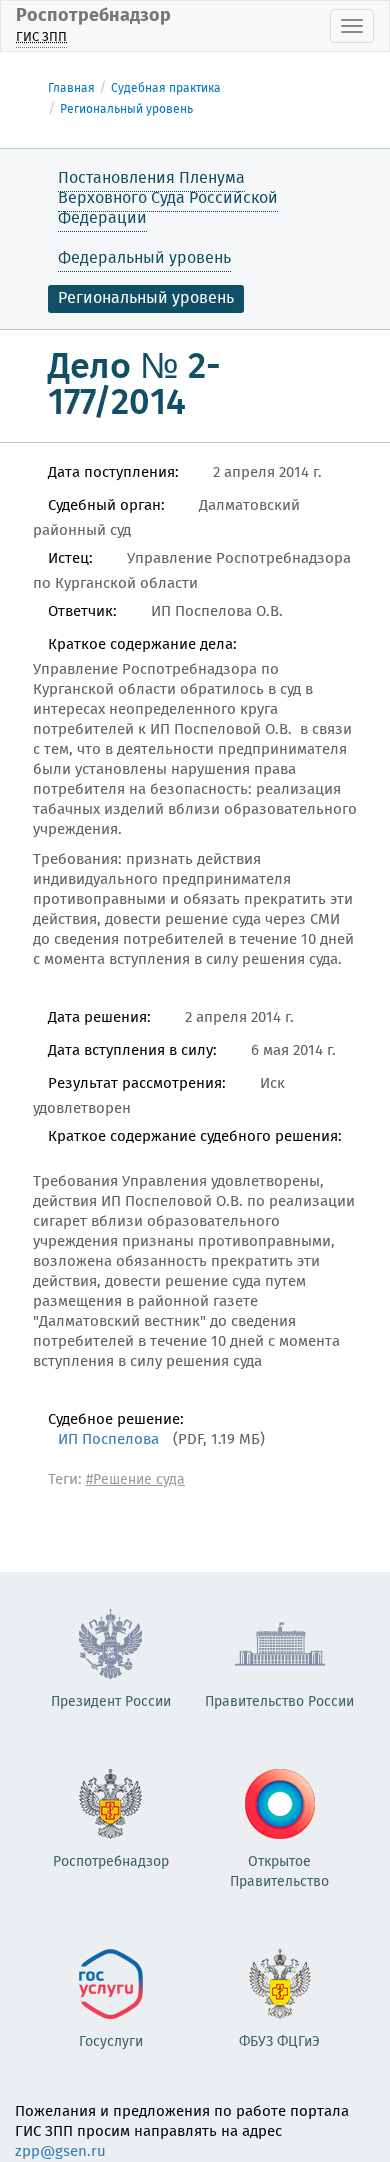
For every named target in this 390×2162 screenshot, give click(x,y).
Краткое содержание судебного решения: (195, 1137)
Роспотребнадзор (93, 24)
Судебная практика (166, 88)
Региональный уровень (126, 109)
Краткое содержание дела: (142, 645)
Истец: (70, 559)
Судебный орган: (106, 506)
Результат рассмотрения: (137, 1084)
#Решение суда (135, 1480)
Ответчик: (82, 612)
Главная (71, 88)
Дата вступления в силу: (132, 1051)
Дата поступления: (113, 473)
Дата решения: (99, 1018)
